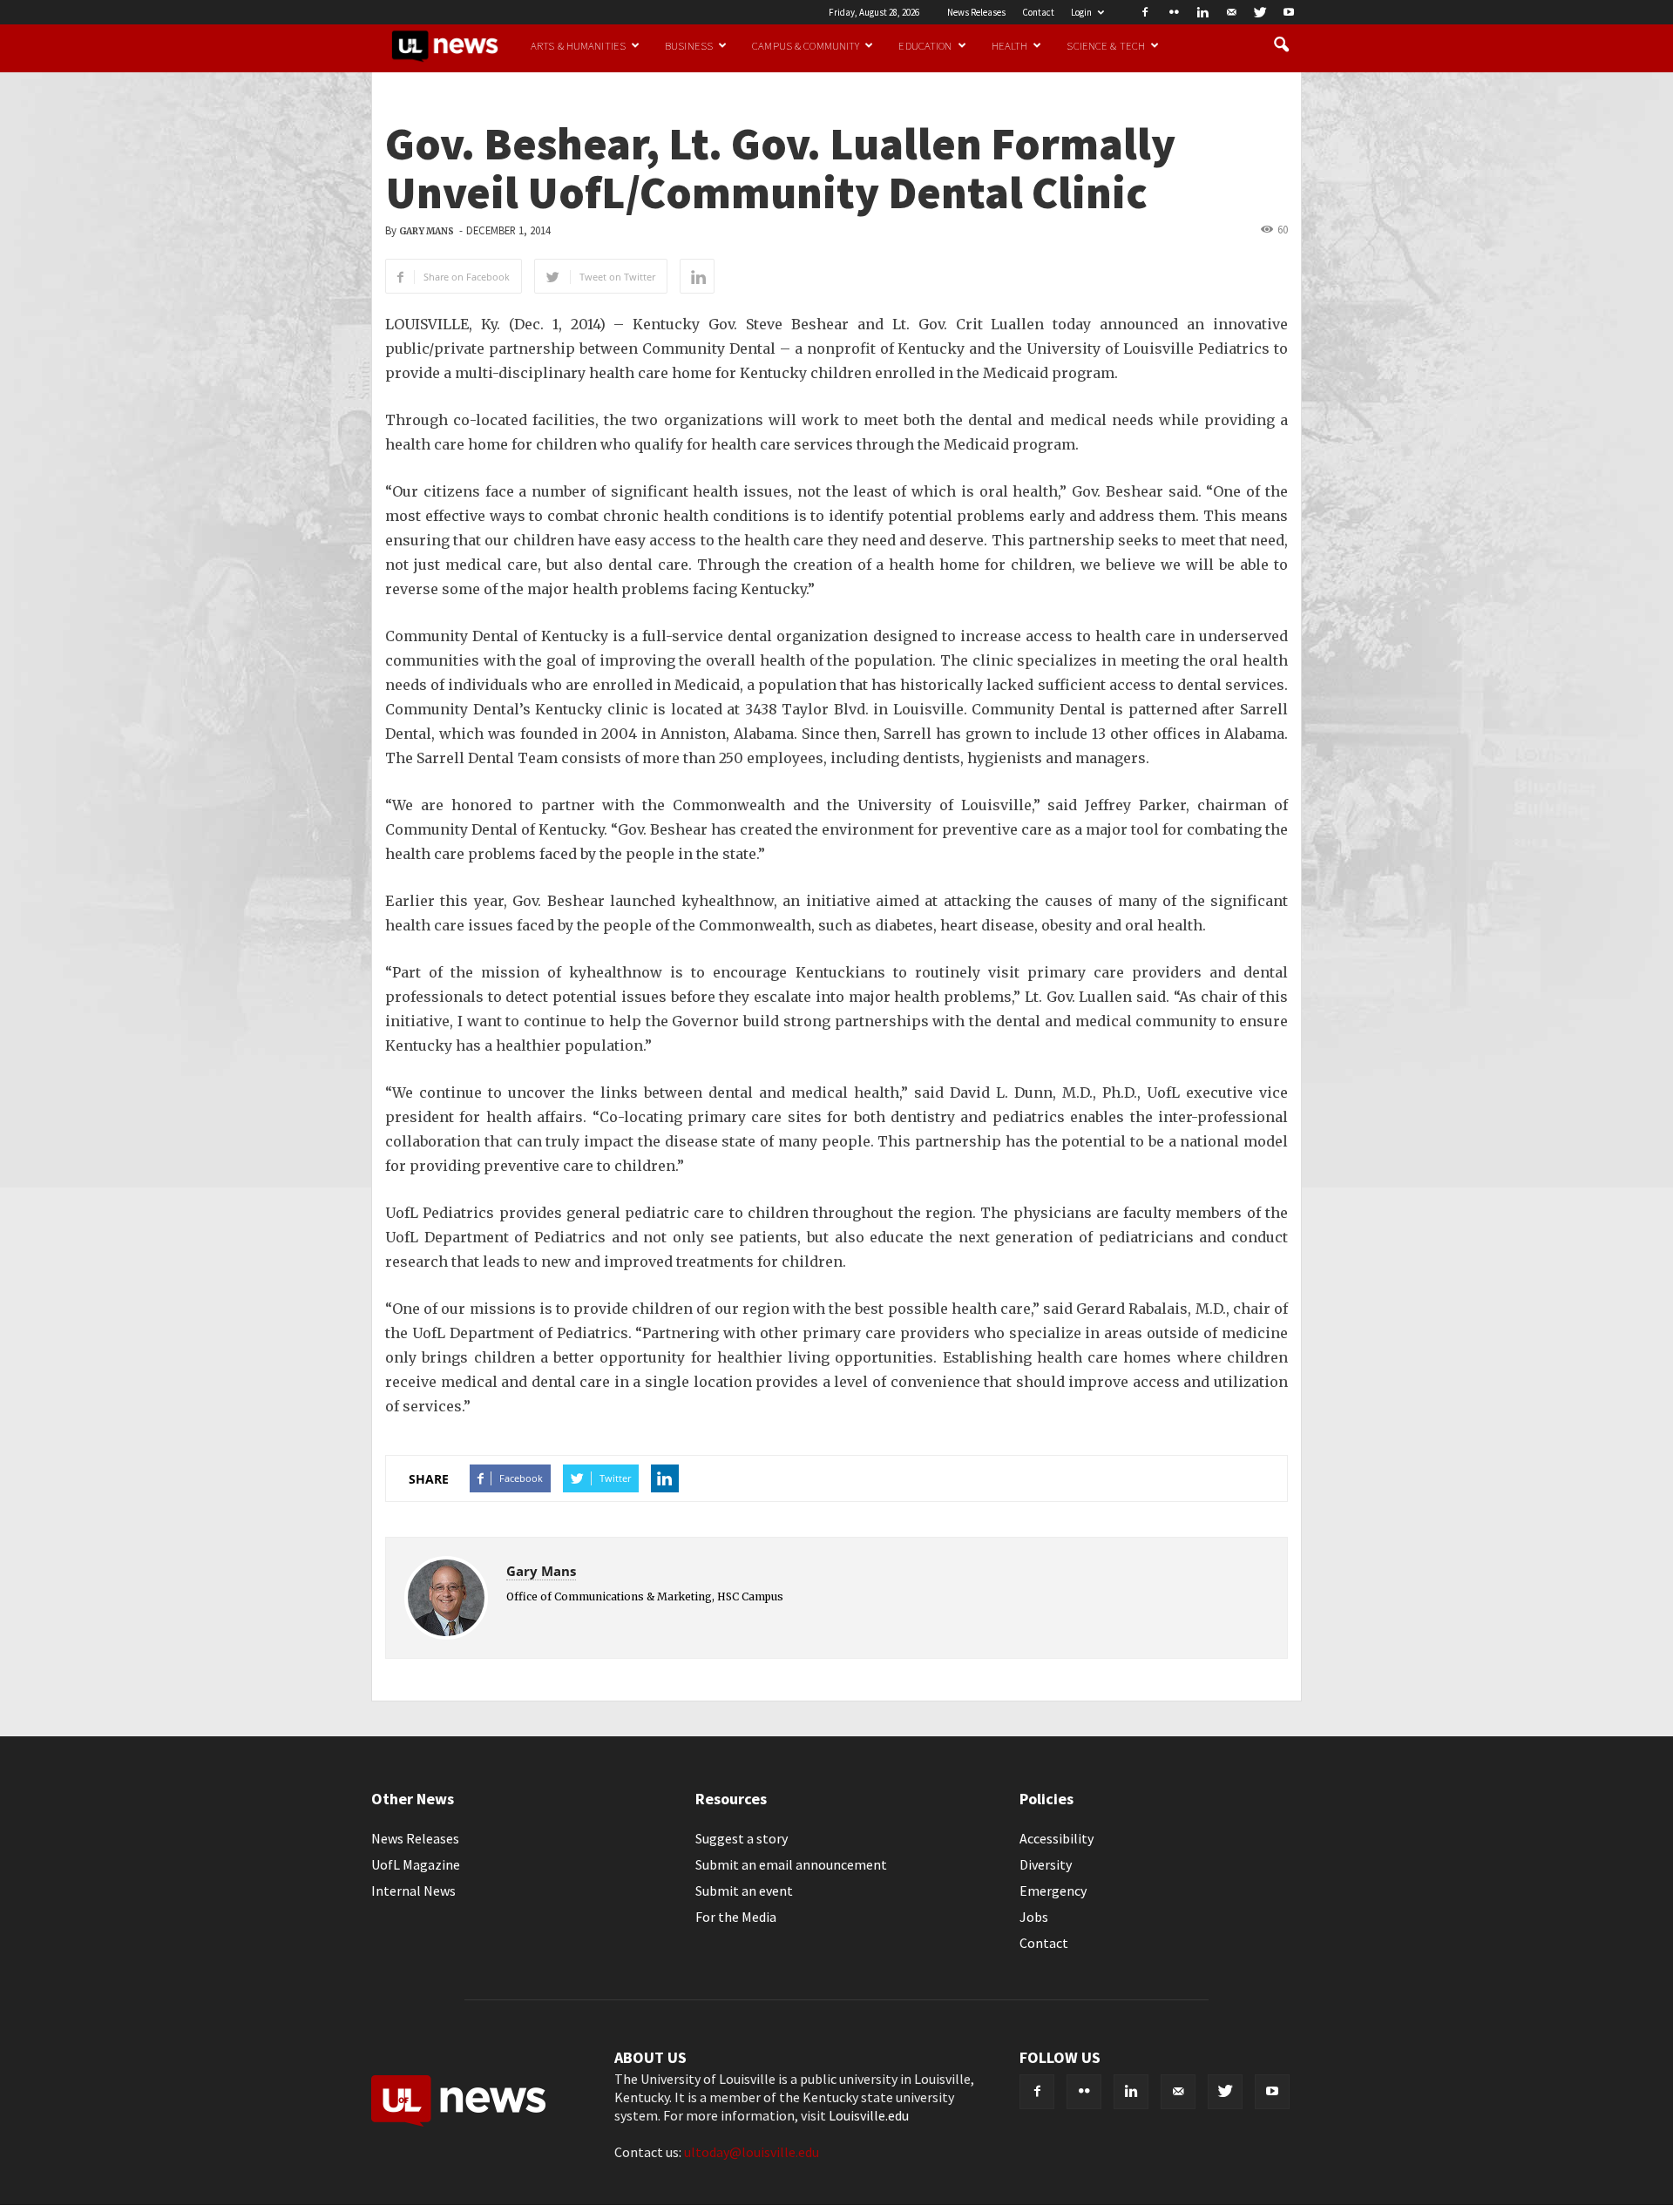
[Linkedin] (1202, 12)
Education (925, 45)
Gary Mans (427, 231)
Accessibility (1057, 1838)
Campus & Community (806, 45)
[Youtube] (1289, 12)
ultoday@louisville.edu (752, 2152)
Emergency (1053, 1891)
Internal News (413, 1891)
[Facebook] (1145, 12)
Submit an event (744, 1891)
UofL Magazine (416, 1864)
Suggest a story (742, 1838)
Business (689, 45)
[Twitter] (1260, 12)
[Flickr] (1174, 12)
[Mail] (1231, 12)
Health (1010, 45)
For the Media (736, 1917)
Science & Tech (1106, 45)
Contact (1038, 12)
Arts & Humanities (578, 45)
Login (1081, 12)
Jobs (1034, 1917)
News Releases (976, 12)
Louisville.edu (869, 2115)
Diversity (1046, 1864)
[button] (1281, 45)
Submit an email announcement (791, 1864)
